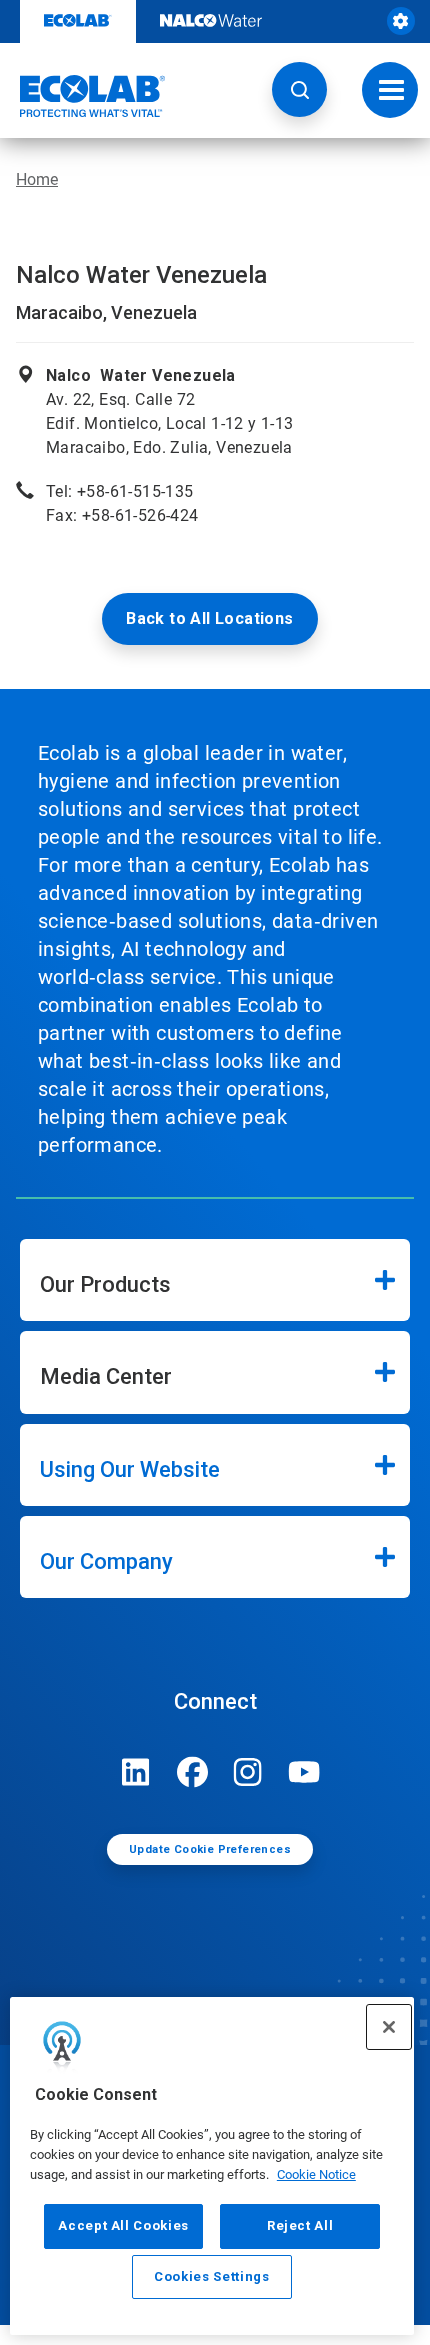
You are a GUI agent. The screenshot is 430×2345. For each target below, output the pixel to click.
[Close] (389, 2027)
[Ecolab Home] (83, 96)
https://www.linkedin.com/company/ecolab (136, 1772)
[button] (299, 89)
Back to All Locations (209, 618)
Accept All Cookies (123, 2225)
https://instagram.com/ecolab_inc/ (248, 1772)
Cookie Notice (316, 2174)
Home (37, 179)
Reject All (300, 2225)
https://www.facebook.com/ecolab (192, 1772)
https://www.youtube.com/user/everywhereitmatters (304, 1772)
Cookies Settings (212, 2276)
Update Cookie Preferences (210, 1849)
